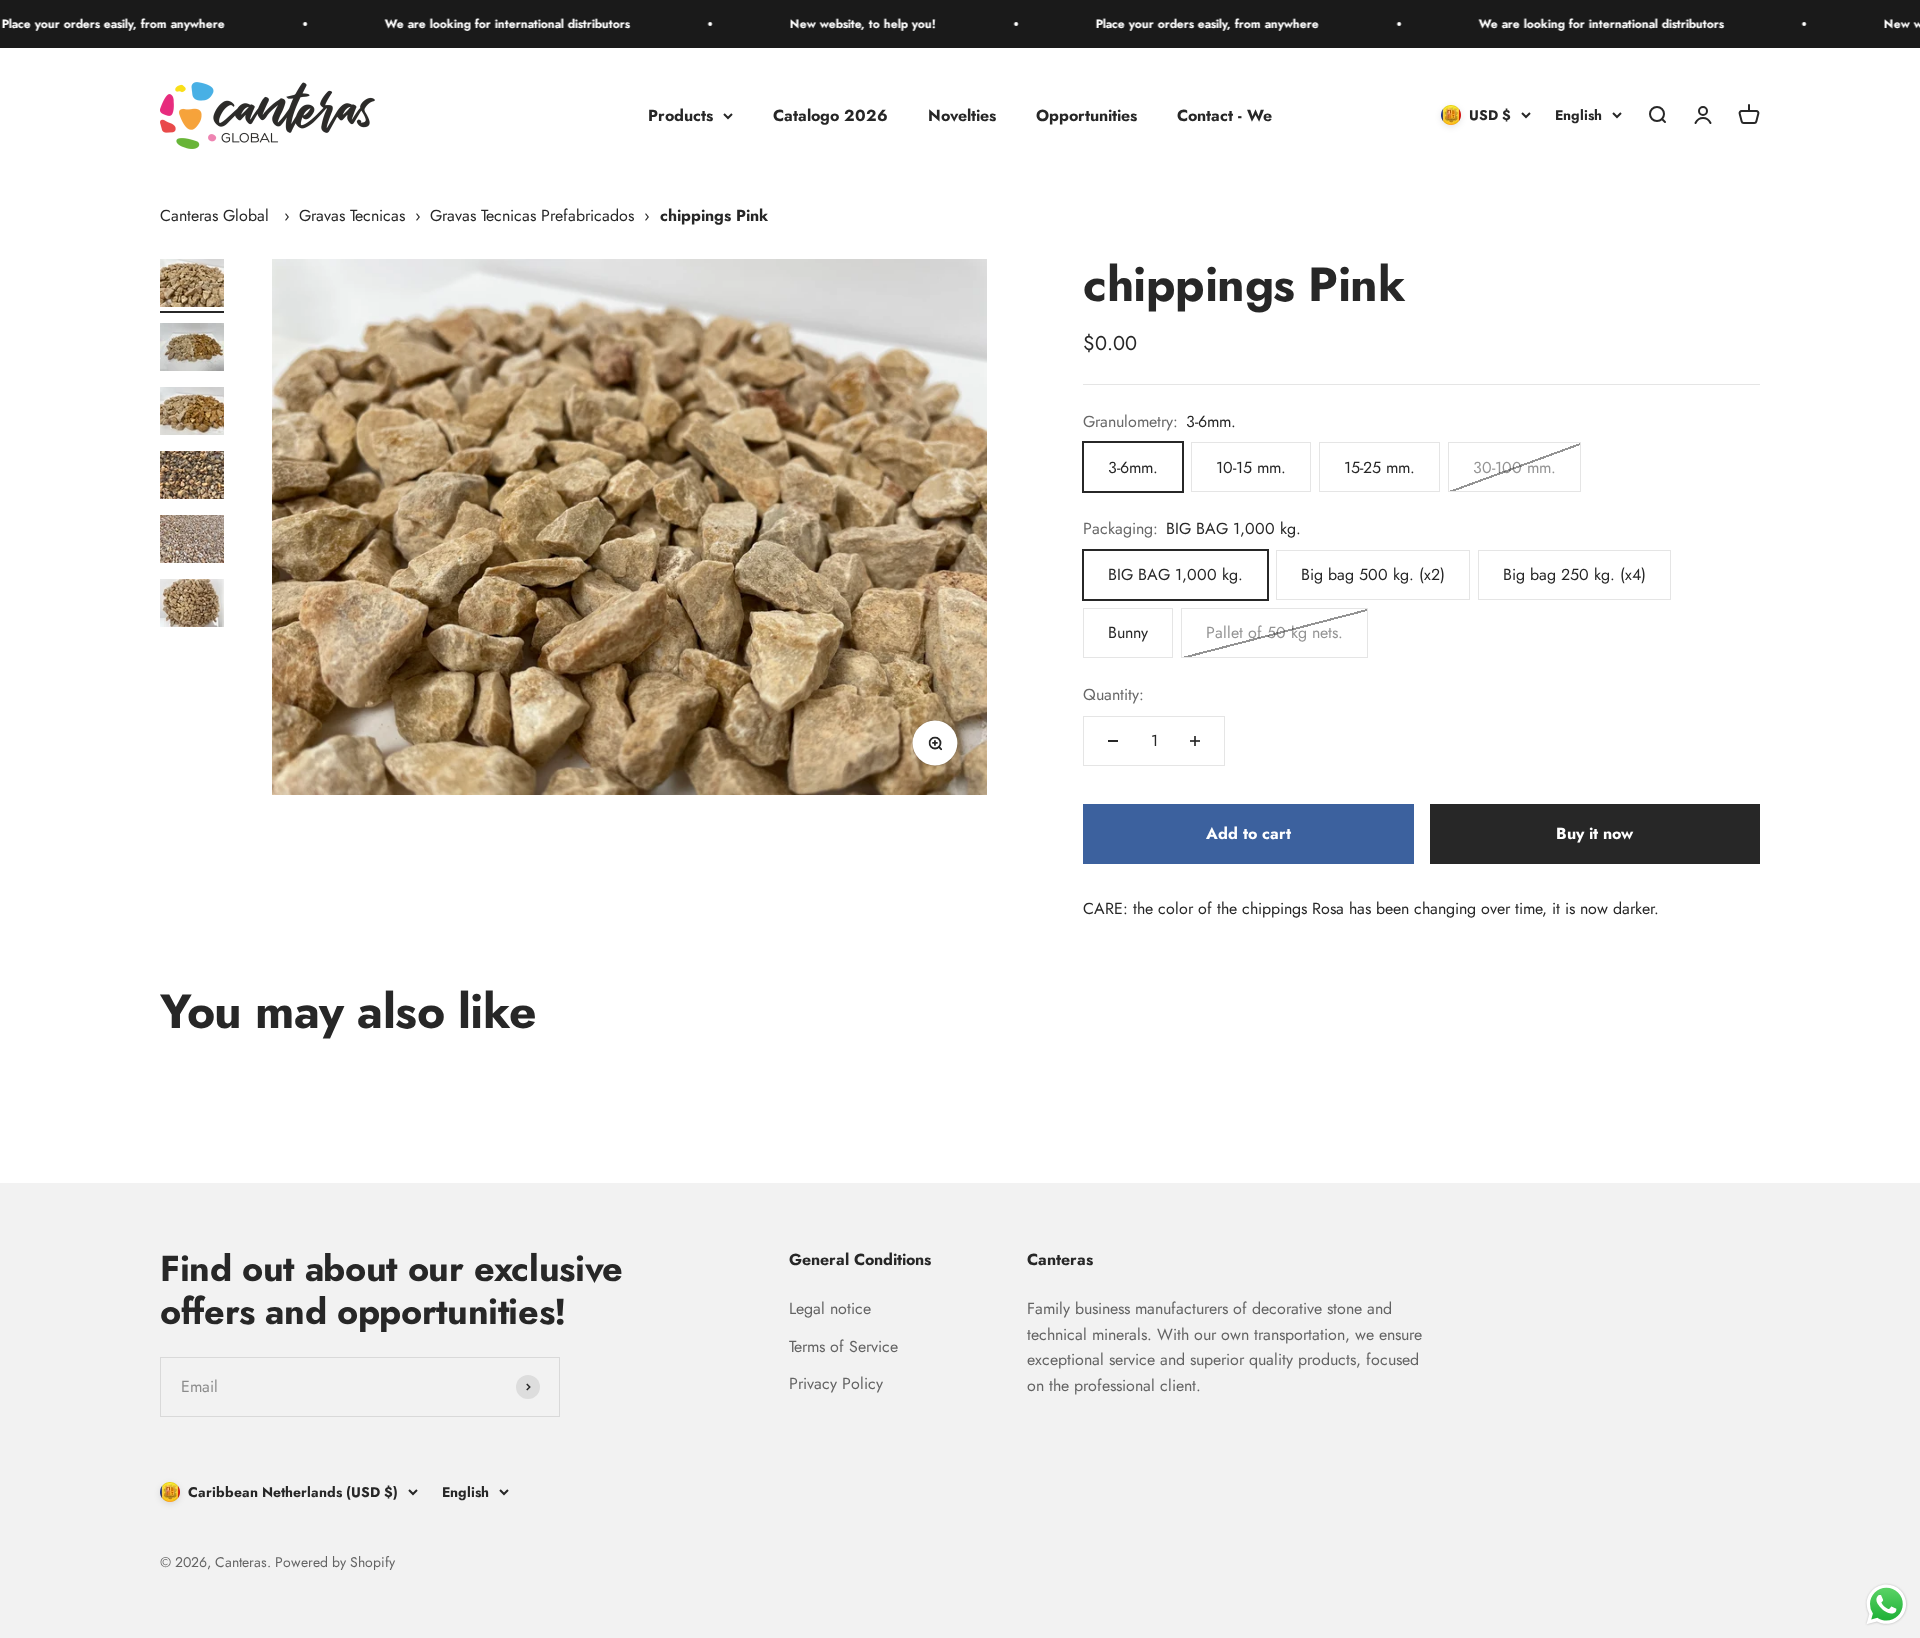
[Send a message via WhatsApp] (1886, 1604)
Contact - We (1224, 115)
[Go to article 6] (192, 606)
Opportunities (1086, 115)
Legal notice (830, 1308)
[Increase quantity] (1195, 741)
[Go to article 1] (192, 286)
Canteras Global (214, 215)
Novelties (962, 115)
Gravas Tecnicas (352, 215)
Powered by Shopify (335, 1562)
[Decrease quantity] (1113, 741)
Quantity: (1113, 694)
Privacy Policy (836, 1383)
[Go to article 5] (192, 542)
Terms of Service (843, 1346)
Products (680, 115)
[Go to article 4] (192, 478)
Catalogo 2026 (830, 115)
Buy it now (1594, 833)
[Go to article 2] (192, 350)
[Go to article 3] (192, 414)
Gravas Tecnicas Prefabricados (532, 215)
